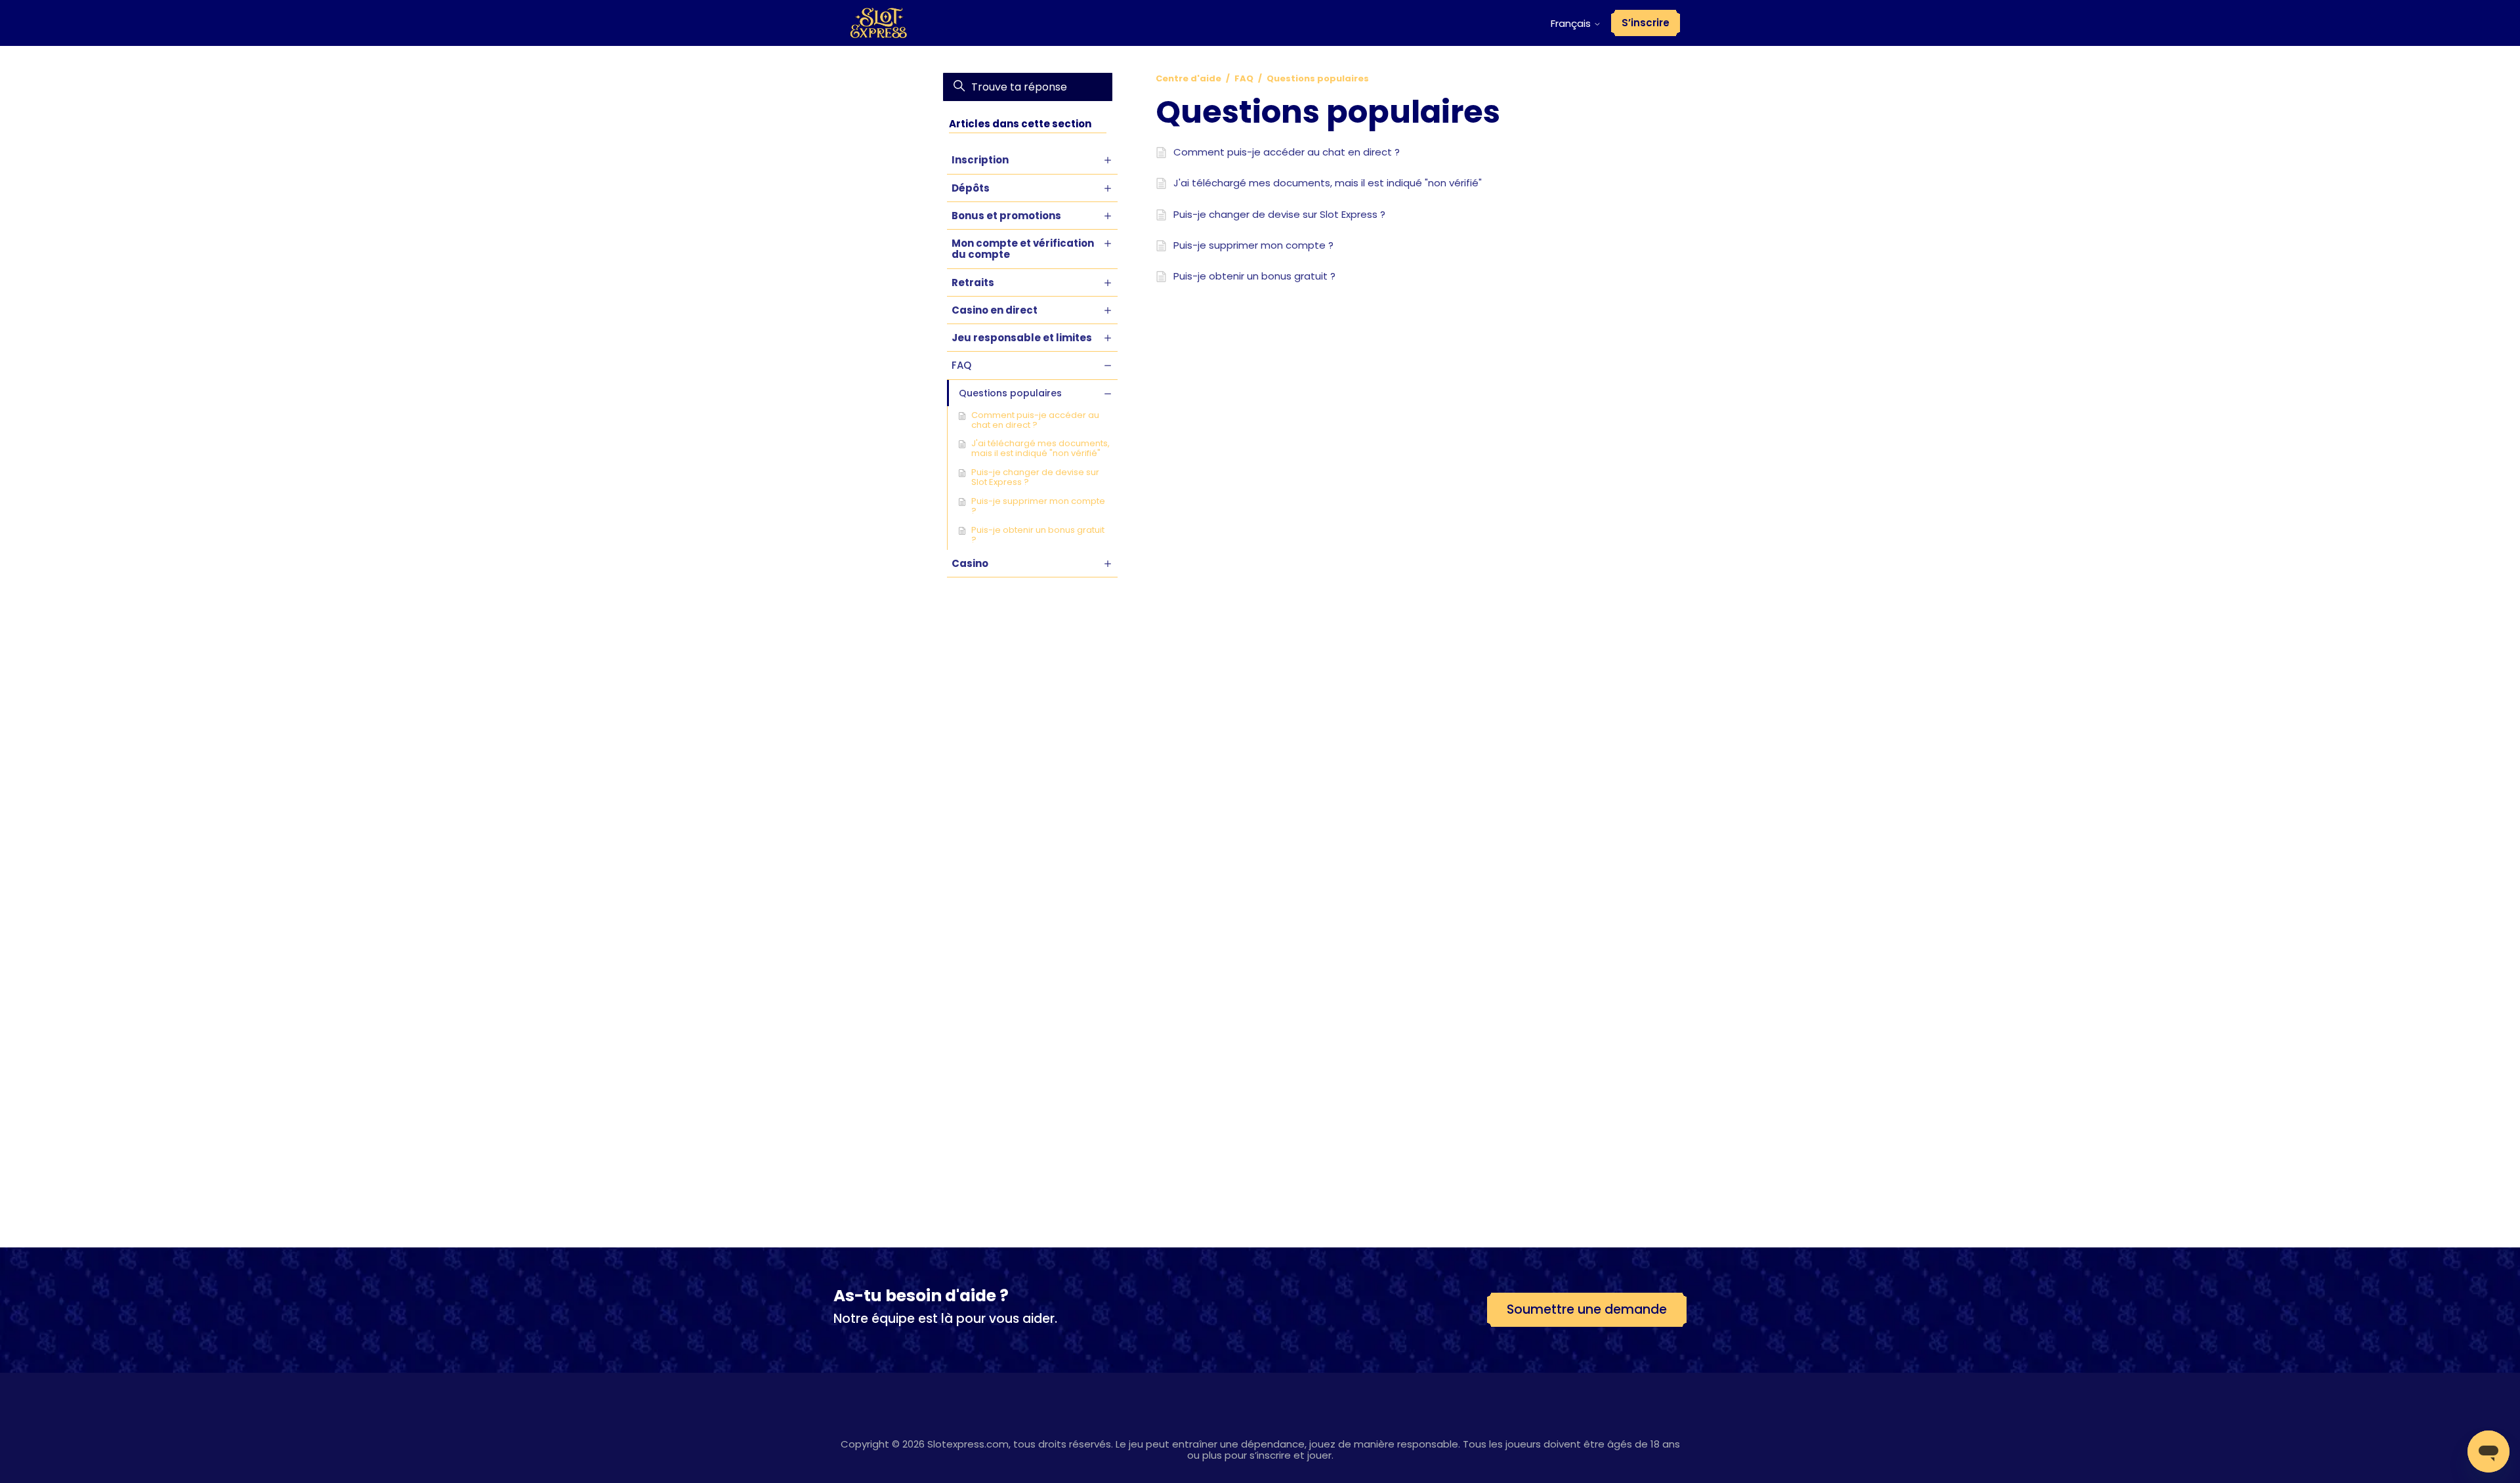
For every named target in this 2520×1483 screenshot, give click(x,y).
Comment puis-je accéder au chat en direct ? (1035, 420)
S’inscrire (1646, 23)
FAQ (1244, 78)
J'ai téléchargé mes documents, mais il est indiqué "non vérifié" (1040, 448)
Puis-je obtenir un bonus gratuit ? (1038, 535)
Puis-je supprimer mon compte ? (1038, 506)
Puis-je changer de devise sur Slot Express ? (1035, 477)
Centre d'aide (1188, 78)
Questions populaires (1318, 78)
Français (1572, 23)
